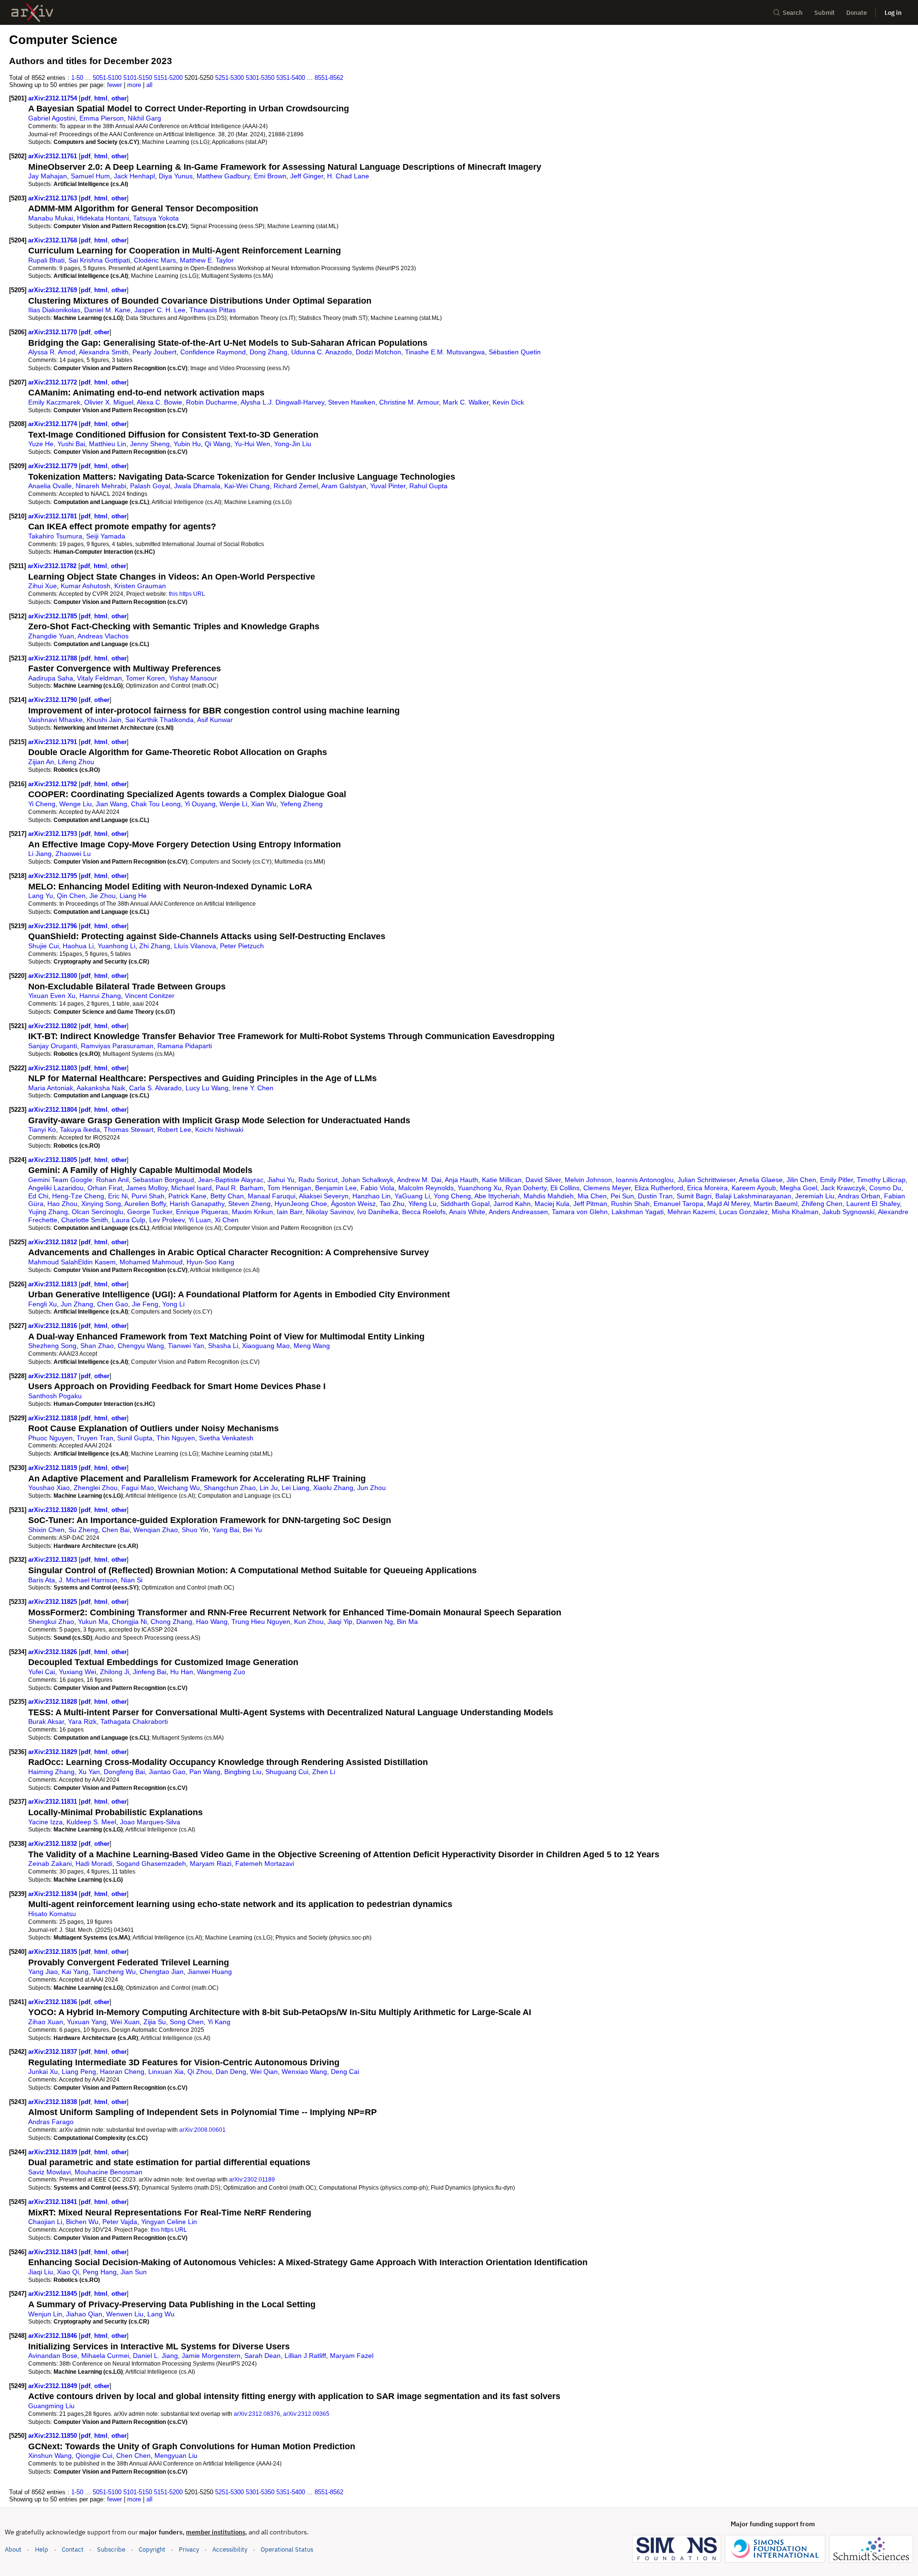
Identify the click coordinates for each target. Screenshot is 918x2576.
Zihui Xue (43, 586)
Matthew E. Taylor (207, 260)
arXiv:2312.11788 (54, 658)
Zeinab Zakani (50, 1863)
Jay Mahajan (48, 176)
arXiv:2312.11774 (54, 424)
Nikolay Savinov (330, 1212)
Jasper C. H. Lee (160, 310)
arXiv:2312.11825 (54, 1602)
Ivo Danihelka (378, 1212)
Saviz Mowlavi (49, 2172)
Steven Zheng (249, 1204)
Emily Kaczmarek (54, 402)
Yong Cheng (452, 1196)
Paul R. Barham (240, 1188)
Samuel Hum (90, 176)
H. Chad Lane (348, 176)
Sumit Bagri (694, 1196)
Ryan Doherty (526, 1188)
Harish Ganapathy (197, 1204)
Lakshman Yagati (638, 1212)
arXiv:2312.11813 (54, 1284)
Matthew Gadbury (223, 176)
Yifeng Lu (422, 1204)
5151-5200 (168, 78)
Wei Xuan (125, 2022)
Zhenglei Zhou (96, 1488)
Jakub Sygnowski (848, 1212)
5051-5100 (107, 78)
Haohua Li (78, 946)
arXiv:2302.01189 (252, 2179)
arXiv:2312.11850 (54, 2436)
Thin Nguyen (176, 1438)
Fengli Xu (43, 1304)
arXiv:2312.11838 (54, 2102)
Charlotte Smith (85, 1220)
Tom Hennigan (289, 1188)
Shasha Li (223, 1346)
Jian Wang (111, 804)
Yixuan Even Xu (52, 996)
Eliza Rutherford (659, 1188)
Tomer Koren (145, 678)
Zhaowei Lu (73, 854)
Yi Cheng (42, 804)
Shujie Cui (44, 946)
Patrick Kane (187, 1196)
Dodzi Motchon (378, 352)
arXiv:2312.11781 (54, 516)
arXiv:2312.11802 (54, 1026)
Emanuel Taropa (678, 1204)
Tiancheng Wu (114, 1972)
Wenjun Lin (45, 2314)
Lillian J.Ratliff (305, 2356)
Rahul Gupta (428, 486)
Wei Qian (264, 2072)
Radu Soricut (318, 1180)
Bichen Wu (82, 2222)
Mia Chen (592, 1196)
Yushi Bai (71, 444)
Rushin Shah (630, 1204)
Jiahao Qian (84, 2314)
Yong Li (173, 1304)
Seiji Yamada (106, 536)
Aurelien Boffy (145, 1204)
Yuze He (41, 444)
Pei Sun (622, 1196)
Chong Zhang (171, 1622)
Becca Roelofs (424, 1212)
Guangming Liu (51, 2406)
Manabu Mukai (51, 218)
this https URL (187, 594)
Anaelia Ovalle (50, 486)
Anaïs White (467, 1212)
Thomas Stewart (129, 1129)
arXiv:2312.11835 (54, 1952)
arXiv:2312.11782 (53, 566)
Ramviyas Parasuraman (117, 1046)
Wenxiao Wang (304, 2072)
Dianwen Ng (375, 1622)
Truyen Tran (95, 1438)
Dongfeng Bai (124, 1772)
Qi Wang (218, 444)
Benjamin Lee (336, 1188)
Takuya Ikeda (80, 1129)
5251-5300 (229, 78)
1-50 (77, 78)
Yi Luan (200, 1220)
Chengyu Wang (141, 1346)
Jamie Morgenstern (211, 2356)
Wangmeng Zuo (221, 1672)
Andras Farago (51, 2122)
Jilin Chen (801, 1180)
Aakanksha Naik (101, 1088)
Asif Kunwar (215, 720)
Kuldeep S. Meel (91, 1822)
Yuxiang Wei (77, 1672)
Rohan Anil (112, 1180)
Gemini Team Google (60, 1180)
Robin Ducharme (212, 402)
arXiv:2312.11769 (54, 290)
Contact (73, 2549)
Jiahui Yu (281, 1180)
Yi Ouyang (200, 804)
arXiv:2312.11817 (54, 1376)
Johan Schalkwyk (367, 1180)
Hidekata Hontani (103, 218)
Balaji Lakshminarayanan (753, 1196)
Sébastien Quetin (515, 352)
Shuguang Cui (287, 1772)
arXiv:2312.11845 (54, 2294)
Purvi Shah (148, 1196)
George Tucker (150, 1212)
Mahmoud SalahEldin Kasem (72, 1262)
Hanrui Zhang (100, 996)
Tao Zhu (392, 1204)
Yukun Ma (93, 1622)
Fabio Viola (377, 1188)
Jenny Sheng (150, 444)
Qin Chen (71, 896)
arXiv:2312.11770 (54, 332)
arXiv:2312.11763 (54, 198)
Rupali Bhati (46, 260)
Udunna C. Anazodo (322, 352)
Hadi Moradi (94, 1863)
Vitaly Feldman (99, 678)
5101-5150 (138, 78)
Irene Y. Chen (253, 1088)
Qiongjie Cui (94, 2455)
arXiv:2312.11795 (54, 876)
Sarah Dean (262, 2356)
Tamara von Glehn (580, 1212)
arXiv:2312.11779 (54, 466)
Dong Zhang (268, 352)
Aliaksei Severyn (324, 1196)
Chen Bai (116, 1530)
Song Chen (187, 2022)
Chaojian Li (45, 2222)
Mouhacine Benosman (109, 2172)
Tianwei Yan (186, 1346)
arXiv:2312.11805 (54, 1160)
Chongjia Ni (129, 1622)
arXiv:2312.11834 (54, 1894)
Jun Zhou (372, 1488)
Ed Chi (38, 1196)
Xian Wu (264, 804)
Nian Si (132, 1580)
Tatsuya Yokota (156, 218)
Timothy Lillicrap (881, 1180)
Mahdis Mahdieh (549, 1196)
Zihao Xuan (46, 2022)
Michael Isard (191, 1188)
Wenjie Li (233, 804)
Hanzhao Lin (372, 1196)
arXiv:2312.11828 (54, 1702)
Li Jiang (40, 854)
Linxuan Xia (166, 2072)
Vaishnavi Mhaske (55, 720)
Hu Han (182, 1672)
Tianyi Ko (42, 1129)
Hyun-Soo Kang (210, 1262)
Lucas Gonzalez (743, 1212)
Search (793, 13)
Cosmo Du (885, 1188)
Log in (893, 13)
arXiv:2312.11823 (54, 1560)
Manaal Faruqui (272, 1196)
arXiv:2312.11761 (54, 156)
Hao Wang (212, 1622)
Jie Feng (145, 1304)
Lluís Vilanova (195, 946)
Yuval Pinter (388, 486)
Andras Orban (859, 1196)
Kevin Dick (508, 402)
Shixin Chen (46, 1530)
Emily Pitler (836, 1180)
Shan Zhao (97, 1346)
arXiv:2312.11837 (54, 2052)
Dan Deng (231, 2072)
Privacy (189, 2549)
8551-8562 (329, 78)
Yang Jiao (43, 1972)
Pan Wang (205, 1772)
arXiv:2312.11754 (54, 98)
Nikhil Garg (144, 118)
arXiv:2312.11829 (54, 1752)
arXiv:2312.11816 (54, 1326)
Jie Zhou (103, 896)
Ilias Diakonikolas (54, 310)
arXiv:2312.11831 (54, 1802)
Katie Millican (502, 1180)
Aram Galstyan (344, 486)
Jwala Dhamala (197, 486)
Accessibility (230, 2549)
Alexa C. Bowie (159, 402)
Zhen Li (324, 1772)
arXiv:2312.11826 (54, 1652)
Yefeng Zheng (301, 804)
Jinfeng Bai (150, 1672)
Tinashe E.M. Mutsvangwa (445, 352)
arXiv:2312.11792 (54, 784)
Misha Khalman (795, 1212)
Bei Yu (252, 1530)
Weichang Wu (179, 1488)
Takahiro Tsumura (55, 536)
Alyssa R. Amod (52, 352)
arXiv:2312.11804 (54, 1110)
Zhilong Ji (115, 1672)
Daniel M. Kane (107, 310)
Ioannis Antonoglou (645, 1180)
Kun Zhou (309, 1622)
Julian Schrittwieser (706, 1180)
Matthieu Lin (108, 444)
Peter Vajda (120, 2222)
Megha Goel (798, 1188)
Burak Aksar (46, 1721)
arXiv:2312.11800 (54, 976)
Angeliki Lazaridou (56, 1188)
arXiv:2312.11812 (54, 1242)
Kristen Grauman (140, 586)
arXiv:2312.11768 (54, 240)
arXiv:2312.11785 (54, 616)
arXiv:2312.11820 (54, 1510)
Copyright (152, 2549)
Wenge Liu (76, 804)
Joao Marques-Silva (150, 1822)
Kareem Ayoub (754, 1188)
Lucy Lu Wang (207, 1088)
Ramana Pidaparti (185, 1046)
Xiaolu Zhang (333, 1488)
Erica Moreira (707, 1188)
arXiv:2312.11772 (54, 382)
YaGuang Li (412, 1196)
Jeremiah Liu (815, 1196)
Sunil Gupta (135, 1438)
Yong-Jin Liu (293, 444)
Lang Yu (41, 896)
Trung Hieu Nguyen (261, 1622)
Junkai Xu (43, 2072)
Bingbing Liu (243, 1772)
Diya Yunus (176, 176)
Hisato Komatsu (52, 1914)
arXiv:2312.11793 (54, 834)
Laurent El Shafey (873, 1204)
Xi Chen (227, 1220)
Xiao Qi (68, 2272)
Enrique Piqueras (202, 1212)
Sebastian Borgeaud (163, 1180)
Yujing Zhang (48, 1212)
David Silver (543, 1180)
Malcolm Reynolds (426, 1188)
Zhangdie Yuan (51, 636)
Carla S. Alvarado (155, 1088)
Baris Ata (42, 1580)
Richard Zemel (296, 486)
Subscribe (111, 2549)
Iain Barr (290, 1212)
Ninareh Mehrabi (101, 486)
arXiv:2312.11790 (54, 700)
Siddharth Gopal (465, 1204)
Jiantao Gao (167, 1772)
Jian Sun (134, 2272)
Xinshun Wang (50, 2455)
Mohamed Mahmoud (151, 1262)
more (134, 85)
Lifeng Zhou (76, 762)
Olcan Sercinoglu (98, 1212)
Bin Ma (407, 1622)
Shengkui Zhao (51, 1622)
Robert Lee (174, 1129)
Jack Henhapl (134, 176)
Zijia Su (155, 2022)
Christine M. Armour (409, 402)
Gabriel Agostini (52, 118)
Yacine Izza (45, 1822)
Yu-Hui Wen (252, 444)
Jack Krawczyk (843, 1188)
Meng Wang (312, 1346)
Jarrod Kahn (512, 1204)
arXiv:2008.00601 (202, 2130)
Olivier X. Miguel (109, 402)
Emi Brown (270, 176)
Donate (857, 13)
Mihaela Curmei (105, 2356)
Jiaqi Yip (340, 1622)
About (13, 2549)
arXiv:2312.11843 (54, 2252)
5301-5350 (260, 78)
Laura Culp (129, 1220)
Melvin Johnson (588, 1180)
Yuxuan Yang (87, 2022)
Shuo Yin (195, 1530)
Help (42, 2549)
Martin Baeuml (776, 1204)
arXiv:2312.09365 (306, 2414)
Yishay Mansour (193, 678)
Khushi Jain (104, 720)
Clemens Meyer (607, 1188)
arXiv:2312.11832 (54, 1844)
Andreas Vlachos (103, 636)
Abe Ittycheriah (497, 1196)
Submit (825, 13)
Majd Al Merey (728, 1204)
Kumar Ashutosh (86, 586)
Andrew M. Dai (419, 1180)
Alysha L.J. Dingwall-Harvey (282, 402)
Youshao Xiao (49, 1488)
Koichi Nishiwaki (219, 1129)
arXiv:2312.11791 (54, 742)
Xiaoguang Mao (266, 1346)
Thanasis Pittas (213, 310)
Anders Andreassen (518, 1212)
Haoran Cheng (122, 2072)
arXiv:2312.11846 (54, 2336)
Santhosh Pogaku (55, 1396)
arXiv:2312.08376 (257, 2414)
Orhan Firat (105, 1188)
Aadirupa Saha (51, 678)
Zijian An (41, 762)
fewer (115, 85)
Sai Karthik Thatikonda (159, 720)
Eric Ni (118, 1196)
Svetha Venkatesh (226, 1438)
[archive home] (32, 13)
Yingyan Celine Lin (169, 2222)
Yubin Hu (187, 444)
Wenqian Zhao (156, 1530)
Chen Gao (113, 1304)
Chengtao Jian (162, 1972)
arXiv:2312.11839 (54, 2152)
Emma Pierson (102, 118)
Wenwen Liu (125, 2314)
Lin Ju (269, 1488)
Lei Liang (295, 1488)
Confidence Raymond (213, 352)
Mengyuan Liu (176, 2455)
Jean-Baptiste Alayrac (231, 1180)
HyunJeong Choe (301, 1204)
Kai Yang (75, 1972)
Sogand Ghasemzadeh (151, 1863)
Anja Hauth (461, 1180)
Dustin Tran (655, 1196)
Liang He (133, 896)
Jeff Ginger (307, 176)
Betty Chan (227, 1196)
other (119, 98)
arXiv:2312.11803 (54, 1068)
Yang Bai (226, 1530)
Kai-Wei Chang (247, 486)
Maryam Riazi (211, 1863)
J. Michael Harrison (88, 1580)
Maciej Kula (552, 1204)
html (101, 98)
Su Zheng (83, 1530)
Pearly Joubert (154, 352)
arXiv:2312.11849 (54, 2386)
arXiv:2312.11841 (54, 2202)
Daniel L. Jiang (155, 2356)
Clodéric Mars (155, 260)
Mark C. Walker (466, 402)
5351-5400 (291, 78)
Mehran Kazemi (691, 1212)
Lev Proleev (167, 1220)
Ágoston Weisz (353, 1204)
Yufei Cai (42, 1672)
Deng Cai (345, 2072)
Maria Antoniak (51, 1088)
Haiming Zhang (51, 1772)
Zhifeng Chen (822, 1204)
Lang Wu (161, 2314)
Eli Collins (565, 1188)
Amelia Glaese (761, 1180)
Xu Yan (89, 1772)
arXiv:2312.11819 (54, 1468)
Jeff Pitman (590, 1204)
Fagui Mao (138, 1488)
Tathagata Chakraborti (134, 1721)
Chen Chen (133, 2455)
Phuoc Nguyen (50, 1438)
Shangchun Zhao (230, 1488)
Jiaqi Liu (41, 2272)
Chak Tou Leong (156, 804)
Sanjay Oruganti (53, 1046)
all (149, 85)
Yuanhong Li (116, 946)
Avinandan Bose (53, 2356)
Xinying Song (101, 1204)
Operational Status (287, 2549)
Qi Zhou (200, 2072)
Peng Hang (100, 2272)
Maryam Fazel (352, 2356)
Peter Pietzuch (242, 946)
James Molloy (147, 1188)
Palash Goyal (150, 486)
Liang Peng (79, 2072)
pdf (86, 98)
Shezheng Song (52, 1346)
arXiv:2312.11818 (54, 1418)
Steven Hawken (352, 402)
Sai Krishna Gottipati (99, 260)
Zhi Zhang (155, 946)
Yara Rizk (82, 1721)
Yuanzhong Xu (480, 1188)
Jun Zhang (77, 1304)
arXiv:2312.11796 (54, 926)
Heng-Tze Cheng (78, 1196)
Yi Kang (219, 2022)
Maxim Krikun (252, 1212)
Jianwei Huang (210, 1972)
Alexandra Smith (104, 352)
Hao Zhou (62, 1204)
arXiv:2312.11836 (54, 2002)
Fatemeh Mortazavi (265, 1863)
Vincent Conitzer (150, 996)
